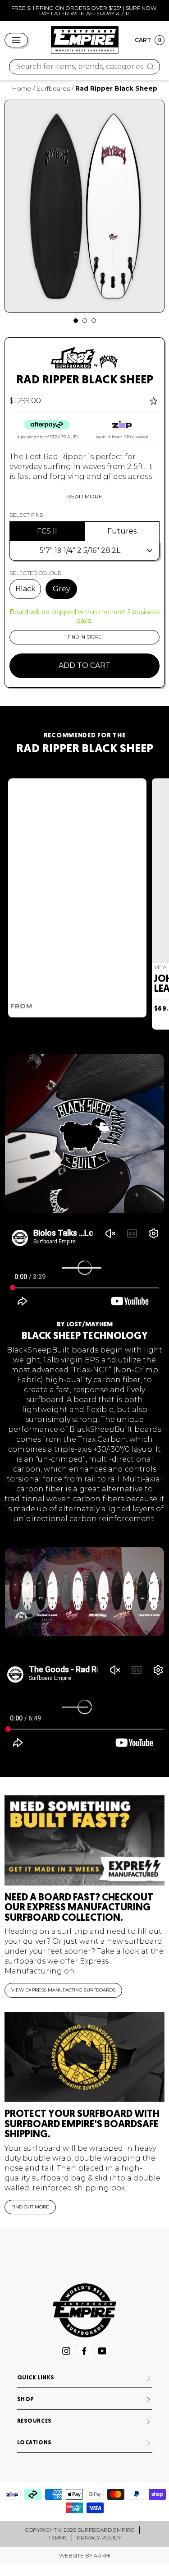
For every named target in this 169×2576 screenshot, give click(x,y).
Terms (58, 2537)
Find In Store (84, 637)
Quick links (36, 2378)
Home (21, 88)
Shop (26, 2400)
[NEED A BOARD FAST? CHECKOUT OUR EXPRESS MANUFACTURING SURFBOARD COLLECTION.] (84, 1840)
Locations (34, 2443)
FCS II (47, 531)
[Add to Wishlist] (155, 401)
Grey (62, 589)
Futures (122, 531)
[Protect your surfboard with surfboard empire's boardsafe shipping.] (84, 2057)
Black (25, 589)
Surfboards (53, 88)
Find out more (30, 2207)
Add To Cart (84, 665)
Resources (34, 2421)
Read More (85, 496)
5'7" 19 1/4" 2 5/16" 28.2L (80, 550)
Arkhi (102, 2555)
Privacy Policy (99, 2537)
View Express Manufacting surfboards (63, 1990)
